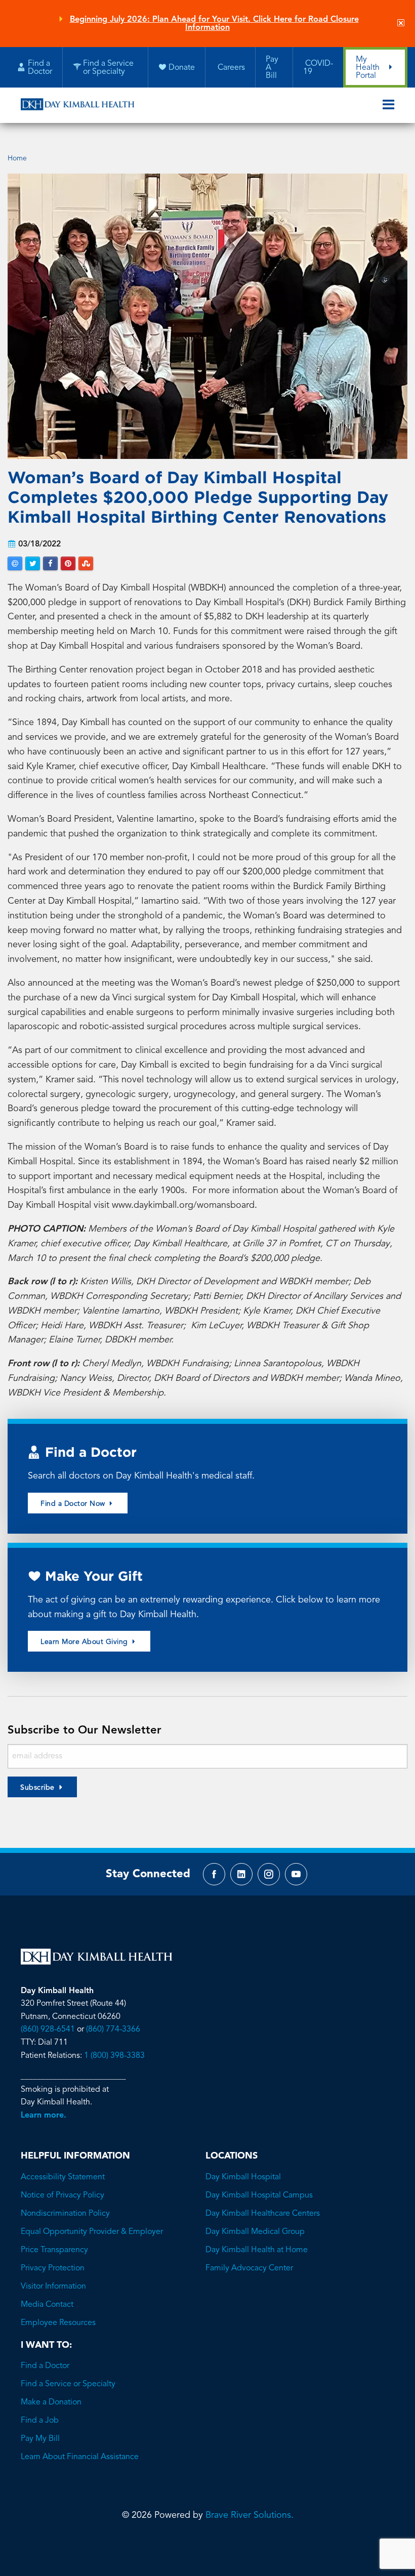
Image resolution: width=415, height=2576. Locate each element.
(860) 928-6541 (48, 2030)
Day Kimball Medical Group (255, 2232)
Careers (230, 68)
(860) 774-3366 (113, 2030)
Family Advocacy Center (249, 2268)
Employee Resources (58, 2323)
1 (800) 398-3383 (114, 2056)
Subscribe (37, 1788)
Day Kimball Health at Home (257, 2250)
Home (17, 158)
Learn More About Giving (85, 1642)
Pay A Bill (272, 68)
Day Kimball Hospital (243, 2177)
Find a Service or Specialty (68, 2384)
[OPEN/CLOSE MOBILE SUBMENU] (388, 105)
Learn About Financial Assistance (80, 2457)
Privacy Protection (53, 2268)
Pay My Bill (40, 2439)
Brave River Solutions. (250, 2515)
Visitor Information (53, 2287)
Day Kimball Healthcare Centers (263, 2214)
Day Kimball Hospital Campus (259, 2195)
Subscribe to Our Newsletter (85, 1730)
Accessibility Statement (63, 2177)
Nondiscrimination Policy (65, 2214)
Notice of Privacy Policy (63, 2195)
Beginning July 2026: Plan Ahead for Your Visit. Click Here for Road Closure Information (214, 24)
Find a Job (40, 2421)
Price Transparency (54, 2250)
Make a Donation (51, 2402)
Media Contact (47, 2305)
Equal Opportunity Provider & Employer (92, 2232)
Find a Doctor (45, 2366)
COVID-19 (318, 68)
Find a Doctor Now (74, 1504)
